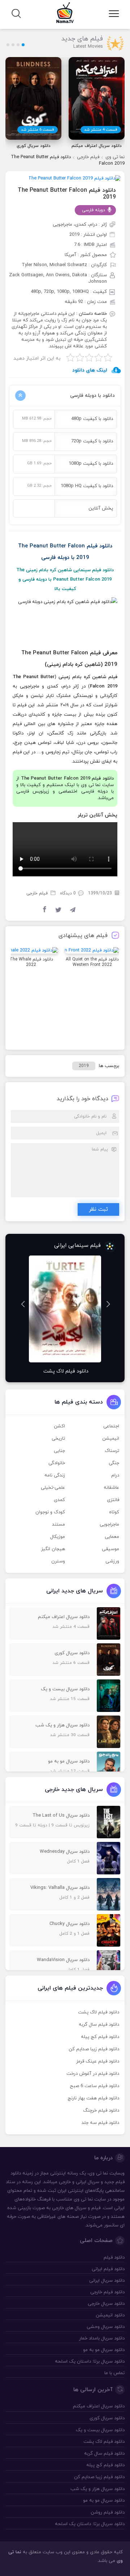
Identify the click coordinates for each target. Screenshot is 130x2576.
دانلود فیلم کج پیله (100, 2037)
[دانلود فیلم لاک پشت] (65, 1309)
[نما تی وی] (65, 12)
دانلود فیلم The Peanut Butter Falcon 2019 (67, 194)
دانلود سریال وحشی (106, 2327)
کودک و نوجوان (50, 1512)
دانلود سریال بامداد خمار (102, 2338)
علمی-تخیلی (53, 1488)
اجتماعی (111, 1426)
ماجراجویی (109, 1525)
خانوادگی (57, 1463)
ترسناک (112, 1451)
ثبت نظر (98, 1209)
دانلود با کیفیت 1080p (91, 464)
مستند (58, 1525)
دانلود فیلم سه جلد (100, 2123)
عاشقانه (111, 1488)
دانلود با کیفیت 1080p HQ (87, 486)
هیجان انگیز (53, 1549)
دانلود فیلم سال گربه (99, 2025)
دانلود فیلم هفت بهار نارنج (93, 2098)
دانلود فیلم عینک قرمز (98, 2061)
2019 (84, 1066)
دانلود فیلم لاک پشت (99, 2012)
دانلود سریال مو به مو (104, 2350)
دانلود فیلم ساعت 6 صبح (94, 2086)
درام (115, 1475)
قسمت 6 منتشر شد (38, 130)
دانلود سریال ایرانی (107, 2281)
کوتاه (114, 1512)
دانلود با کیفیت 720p (92, 441)
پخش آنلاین (101, 508)
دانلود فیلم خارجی (107, 2292)
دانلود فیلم (114, 2258)
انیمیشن (111, 1439)
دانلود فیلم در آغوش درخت (93, 2074)
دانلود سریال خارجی (106, 2304)
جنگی (114, 1463)
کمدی (59, 1500)
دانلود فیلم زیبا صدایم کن (94, 2049)
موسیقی (110, 1549)
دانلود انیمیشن (110, 2315)
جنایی (59, 1451)
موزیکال (58, 1537)
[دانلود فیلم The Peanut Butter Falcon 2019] (75, 178)
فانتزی (113, 1500)
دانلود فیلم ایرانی (108, 2269)
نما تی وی (115, 157)
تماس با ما (114, 2373)
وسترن (58, 1561)
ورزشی (112, 1561)
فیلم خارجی (88, 157)
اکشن (59, 1426)
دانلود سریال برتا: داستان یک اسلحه (90, 2362)
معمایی (112, 1537)
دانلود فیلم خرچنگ (101, 2111)
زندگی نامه (55, 1475)
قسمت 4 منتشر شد (101, 130)
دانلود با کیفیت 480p (92, 419)
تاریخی (58, 1439)
